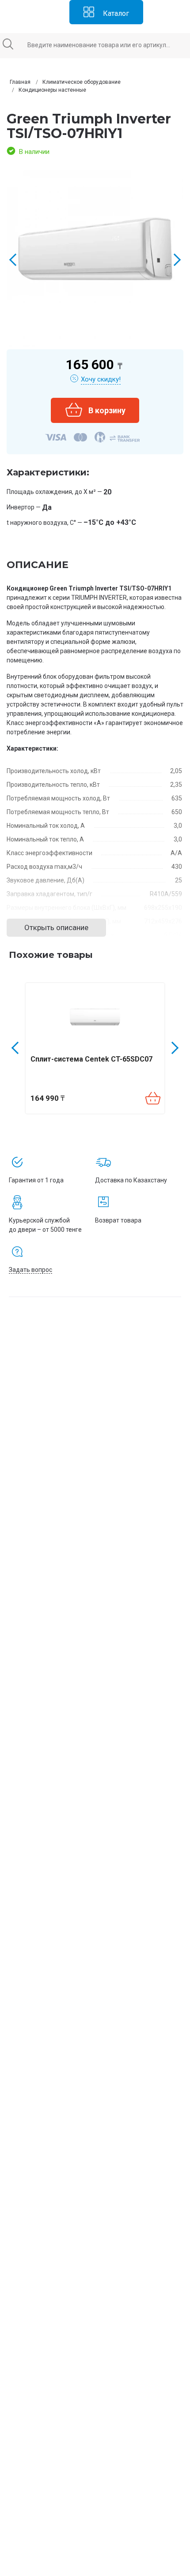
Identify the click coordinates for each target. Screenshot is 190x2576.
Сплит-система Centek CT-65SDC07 (91, 1059)
